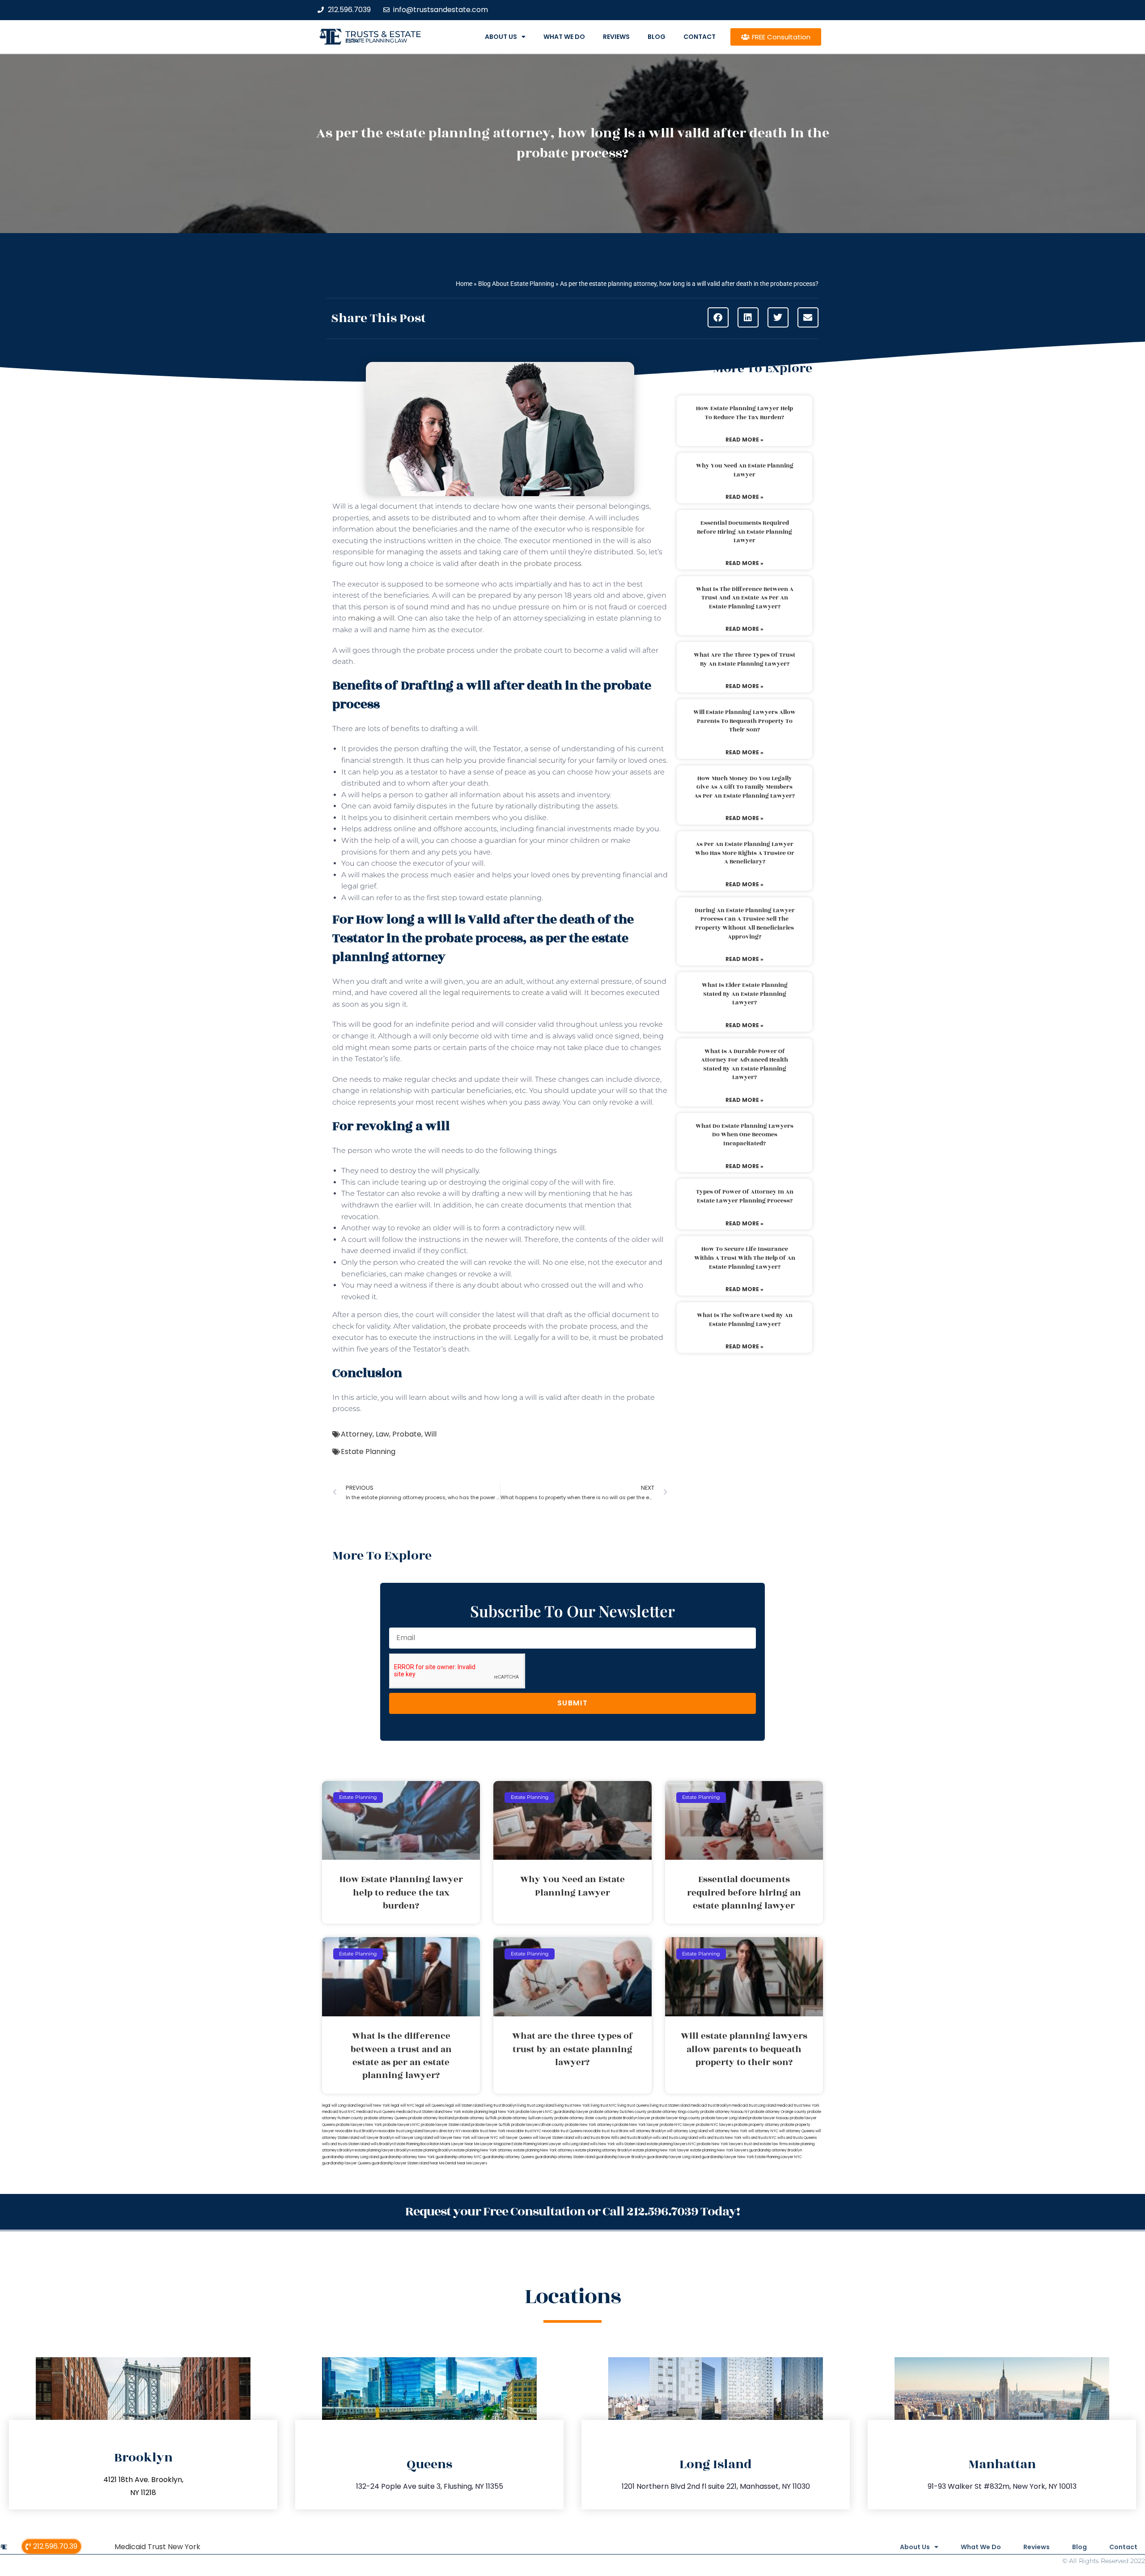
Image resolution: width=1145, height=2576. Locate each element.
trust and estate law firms (766, 2144)
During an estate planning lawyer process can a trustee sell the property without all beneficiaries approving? (745, 924)
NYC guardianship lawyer (567, 2112)
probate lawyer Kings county (676, 2118)
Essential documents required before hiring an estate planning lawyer (744, 532)
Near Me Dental (443, 2163)
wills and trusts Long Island (675, 2138)
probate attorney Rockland (431, 2118)
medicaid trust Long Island (754, 2106)
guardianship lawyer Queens (346, 2163)
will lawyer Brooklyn (377, 2138)
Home (464, 284)
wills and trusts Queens (797, 2138)
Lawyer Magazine (496, 2144)
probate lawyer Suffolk (491, 2125)
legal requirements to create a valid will (512, 993)
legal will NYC (403, 2106)
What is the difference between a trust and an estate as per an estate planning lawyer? (745, 598)
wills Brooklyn (382, 2144)
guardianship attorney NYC (459, 2157)
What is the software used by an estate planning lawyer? (745, 1320)
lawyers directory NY (443, 2131)
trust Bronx (619, 2131)
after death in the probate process (521, 563)
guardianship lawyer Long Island (674, 2157)
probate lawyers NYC (401, 2125)
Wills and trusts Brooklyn (632, 2138)
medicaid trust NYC (339, 2112)
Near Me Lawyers (472, 2163)
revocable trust (596, 2131)
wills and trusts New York (720, 2138)
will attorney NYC (763, 2131)
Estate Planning (368, 1452)
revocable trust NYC (524, 2131)
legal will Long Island (339, 2106)
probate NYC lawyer (677, 2125)
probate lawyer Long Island (724, 2118)
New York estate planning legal (471, 2112)
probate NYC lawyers (715, 2125)
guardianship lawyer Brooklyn (621, 2157)
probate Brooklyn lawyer (629, 2118)
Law (382, 1434)
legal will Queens (430, 2106)
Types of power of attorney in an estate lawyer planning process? (745, 1196)
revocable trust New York (483, 2131)
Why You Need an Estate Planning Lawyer (745, 470)
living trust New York (572, 2106)
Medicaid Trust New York (157, 2547)
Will (430, 1434)
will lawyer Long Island (414, 2138)
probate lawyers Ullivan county (538, 2125)
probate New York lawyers (720, 2144)
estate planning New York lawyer (661, 2150)
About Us (501, 37)
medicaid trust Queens (376, 2112)
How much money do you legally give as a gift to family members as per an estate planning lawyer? (744, 787)
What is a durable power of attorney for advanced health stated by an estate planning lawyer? (744, 1065)
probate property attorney (757, 2125)
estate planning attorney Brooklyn (604, 2150)
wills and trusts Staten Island (346, 2144)
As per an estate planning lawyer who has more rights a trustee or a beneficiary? (745, 853)
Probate (407, 1434)
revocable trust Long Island (400, 2131)
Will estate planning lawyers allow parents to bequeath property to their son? (744, 721)
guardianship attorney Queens (508, 2157)
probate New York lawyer (637, 2125)
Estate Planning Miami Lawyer (536, 2144)
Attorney (357, 1434)
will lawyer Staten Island (553, 2138)
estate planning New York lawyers (719, 2150)
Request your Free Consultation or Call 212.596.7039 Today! (572, 2212)
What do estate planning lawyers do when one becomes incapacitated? (744, 1135)
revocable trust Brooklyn (356, 2131)
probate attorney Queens (386, 2118)
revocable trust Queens (562, 2131)
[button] (718, 317)
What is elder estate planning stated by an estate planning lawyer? (745, 994)
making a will (371, 618)
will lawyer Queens (515, 2138)
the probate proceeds (488, 1326)
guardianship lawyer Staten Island (400, 2163)
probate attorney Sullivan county (526, 2118)
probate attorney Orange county (778, 2112)
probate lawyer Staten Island (445, 2125)
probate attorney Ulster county (581, 2118)
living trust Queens (633, 2106)
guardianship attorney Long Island (350, 2157)
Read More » (744, 440)
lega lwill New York (374, 2106)
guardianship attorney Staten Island (565, 2157)
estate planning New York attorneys (544, 2150)
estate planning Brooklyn (432, 2150)
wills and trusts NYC (759, 2138)
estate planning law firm (376, 41)
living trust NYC (604, 2106)
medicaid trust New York (798, 2106)
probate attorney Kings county (674, 2112)
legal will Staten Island (464, 2106)
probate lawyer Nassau (769, 2118)
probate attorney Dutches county (618, 2112)
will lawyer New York (452, 2138)
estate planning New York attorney (483, 2150)
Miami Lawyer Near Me (460, 2144)
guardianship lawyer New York (728, 2157)
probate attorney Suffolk (476, 2118)
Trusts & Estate (383, 34)
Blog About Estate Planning (516, 284)
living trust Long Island (536, 2106)
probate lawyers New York (359, 2125)
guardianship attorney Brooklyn (776, 2150)
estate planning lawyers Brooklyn (383, 2150)
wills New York (602, 2144)
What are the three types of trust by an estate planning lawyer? (744, 659)
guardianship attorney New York (407, 2157)
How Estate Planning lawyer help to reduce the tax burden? (744, 413)
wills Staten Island (631, 2144)
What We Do (564, 37)
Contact (700, 37)
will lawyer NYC (485, 2138)
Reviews (616, 37)
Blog (657, 37)
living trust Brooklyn (500, 2106)
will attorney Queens (797, 2131)
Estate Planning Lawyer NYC (778, 2157)
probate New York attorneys (589, 2125)
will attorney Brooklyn (648, 2131)
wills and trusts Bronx (592, 2138)
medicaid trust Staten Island (420, 2112)
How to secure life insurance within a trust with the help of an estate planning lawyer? (745, 1258)
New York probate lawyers (521, 2112)
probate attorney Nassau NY (725, 2112)
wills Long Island (576, 2144)
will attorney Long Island (687, 2131)
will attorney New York (728, 2131)
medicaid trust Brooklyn (711, 2106)
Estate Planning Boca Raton (417, 2144)
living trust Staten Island (670, 2106)
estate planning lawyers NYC (671, 2144)
